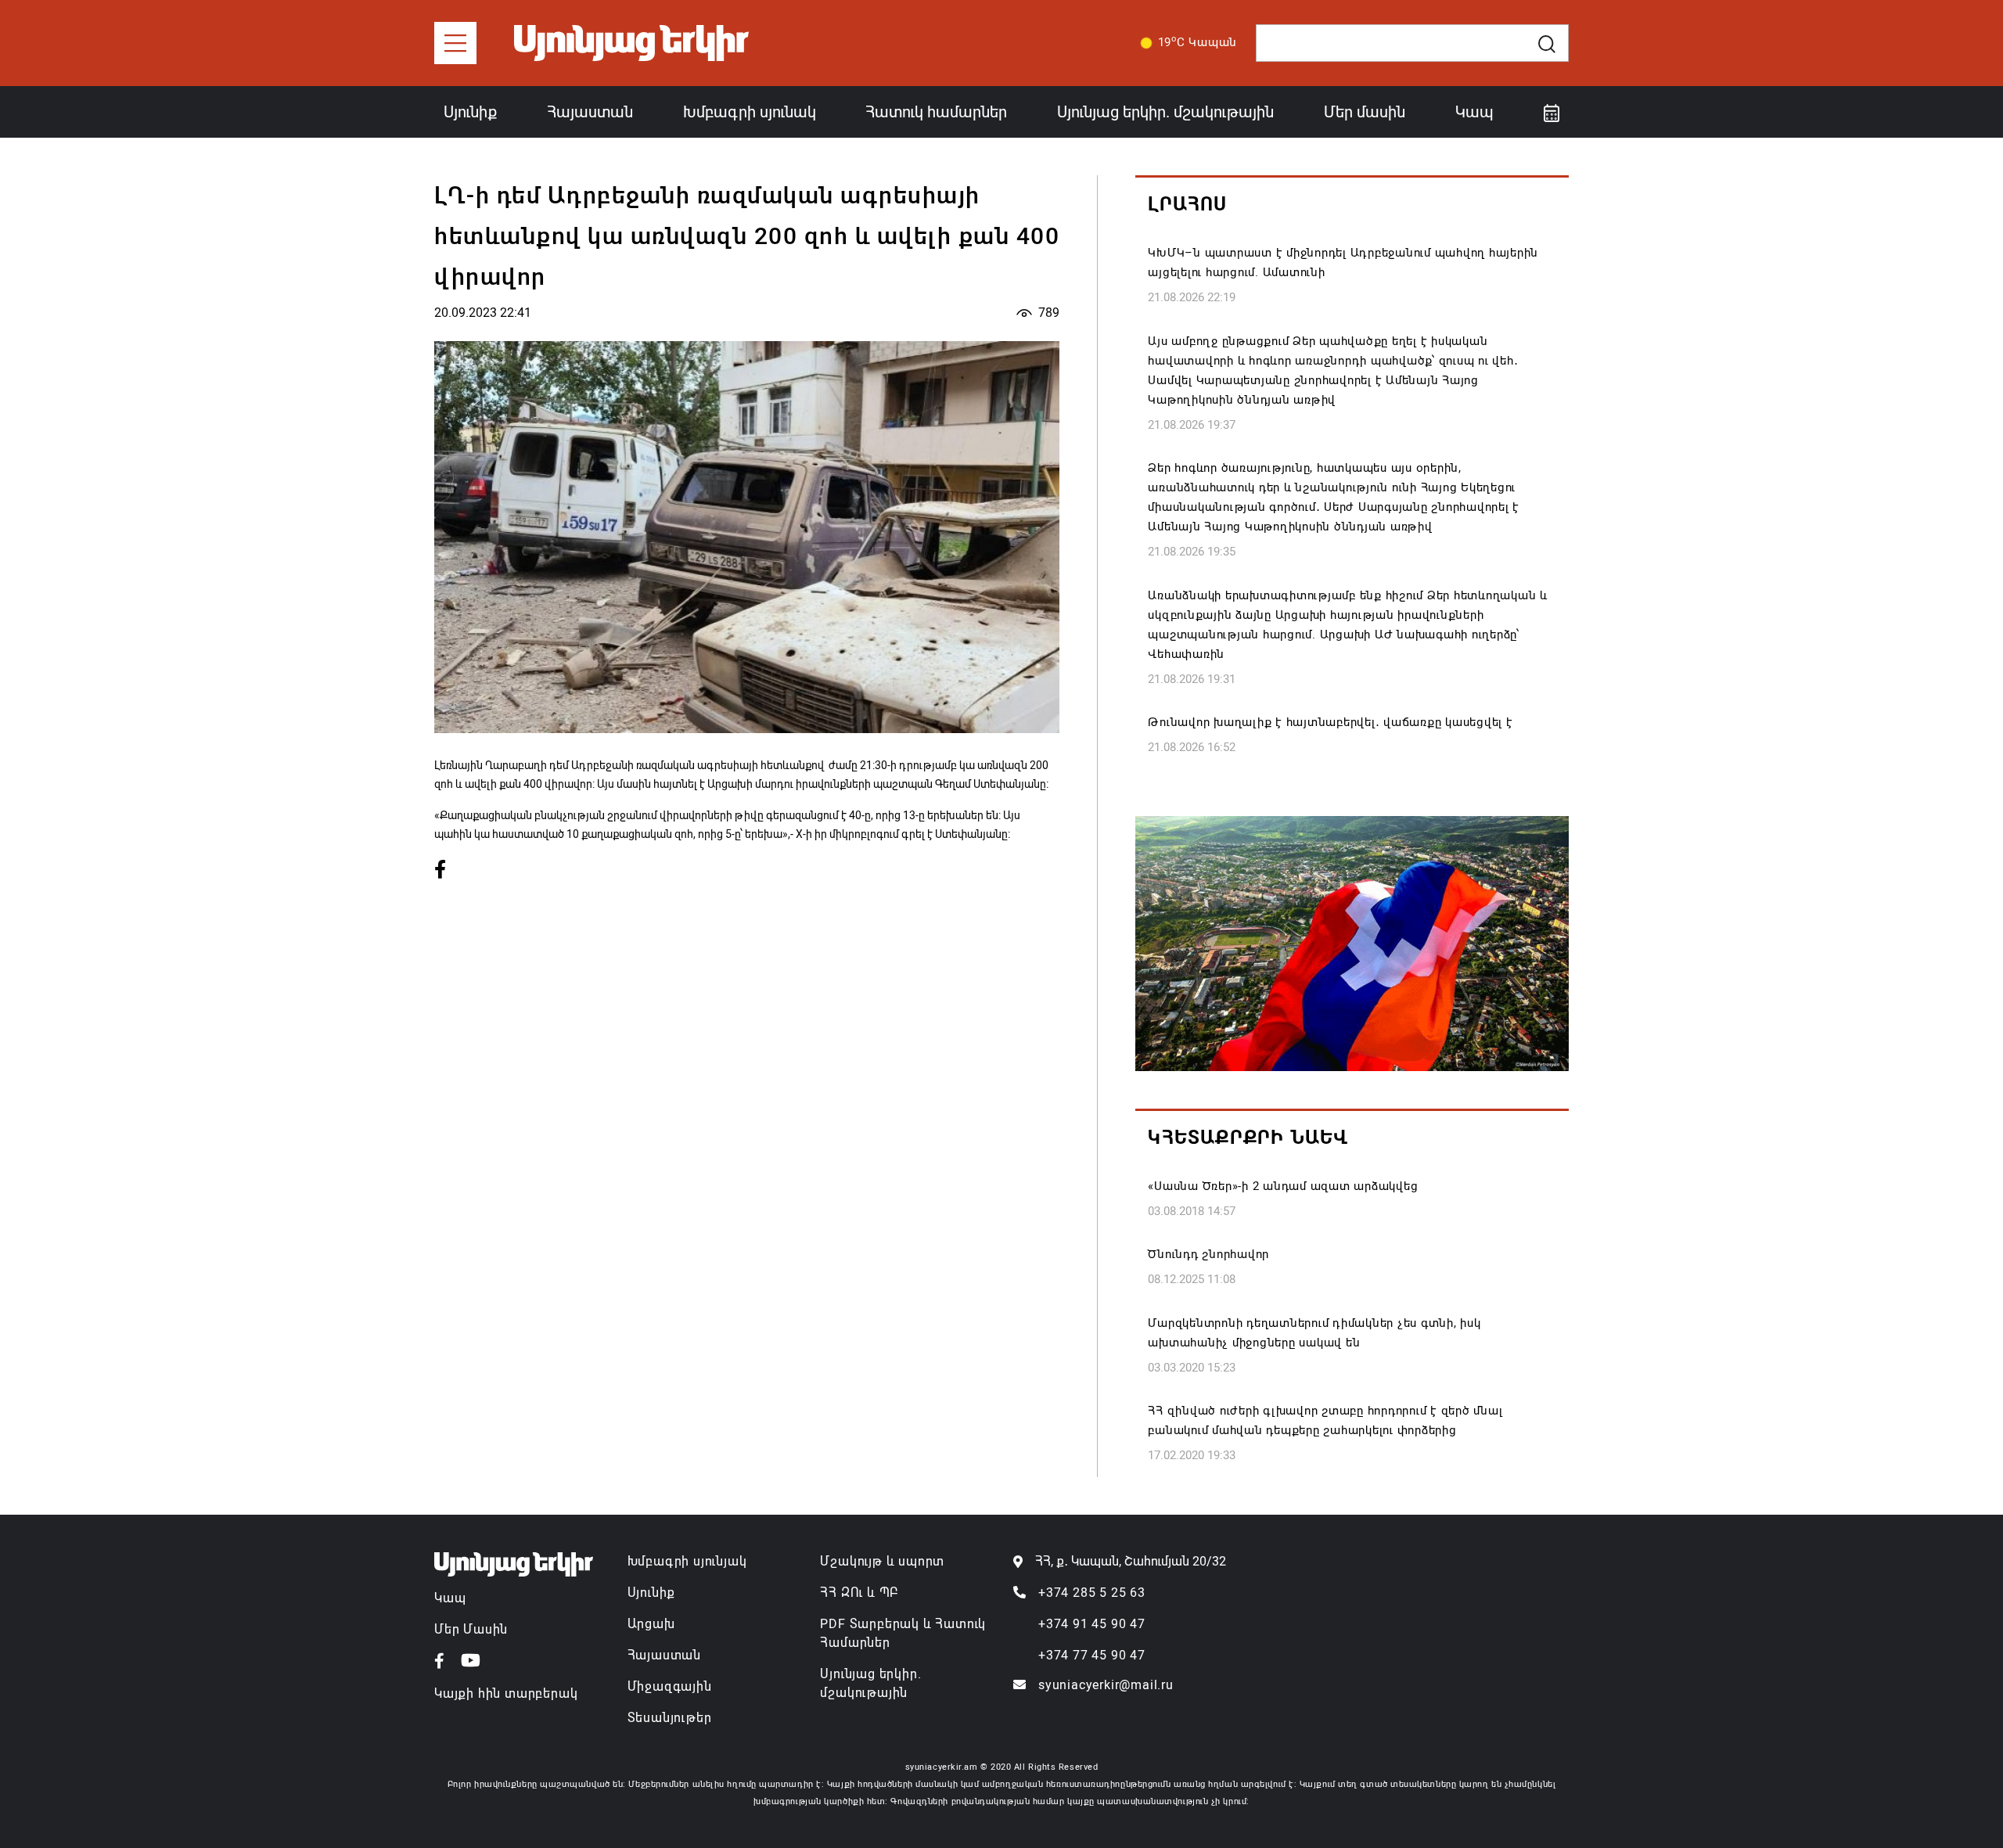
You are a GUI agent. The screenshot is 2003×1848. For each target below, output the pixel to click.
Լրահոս (1187, 204)
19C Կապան (1198, 41)
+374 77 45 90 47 (1092, 1655)
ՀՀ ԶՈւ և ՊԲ (859, 1593)
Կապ (1474, 112)
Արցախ (651, 1624)
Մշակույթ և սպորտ (882, 1561)
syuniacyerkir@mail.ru (1106, 1685)
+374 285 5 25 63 (1092, 1593)
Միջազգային (670, 1686)
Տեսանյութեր (670, 1718)
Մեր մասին (1365, 112)
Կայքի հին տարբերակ (506, 1693)
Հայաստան (590, 112)
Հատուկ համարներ (936, 112)
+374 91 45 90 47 (1092, 1624)
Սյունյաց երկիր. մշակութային (1165, 112)
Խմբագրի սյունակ (750, 112)
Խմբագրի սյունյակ (687, 1561)
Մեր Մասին (471, 1629)
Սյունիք (470, 112)
